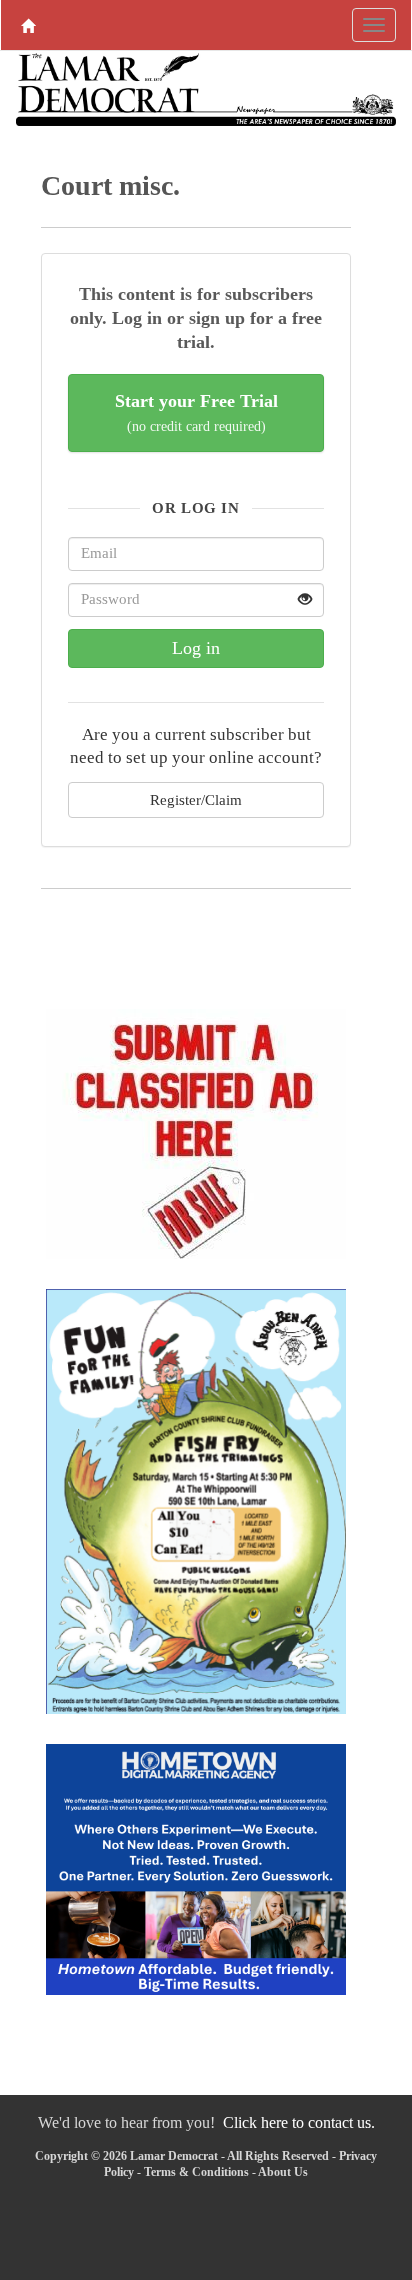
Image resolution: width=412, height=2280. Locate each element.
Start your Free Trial (196, 412)
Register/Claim (196, 799)
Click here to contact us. (299, 2122)
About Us (283, 2172)
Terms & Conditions (196, 2172)
